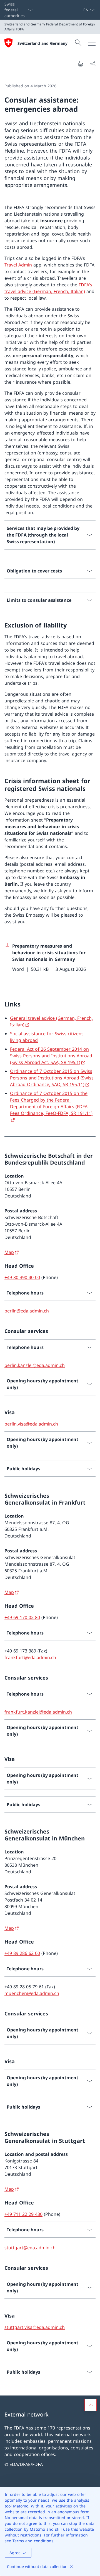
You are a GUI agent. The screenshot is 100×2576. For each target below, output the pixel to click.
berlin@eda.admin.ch (27, 1311)
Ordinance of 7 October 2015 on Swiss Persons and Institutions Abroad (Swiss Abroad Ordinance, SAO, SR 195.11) (52, 1078)
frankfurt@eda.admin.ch (30, 1657)
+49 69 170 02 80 (22, 1617)
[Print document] (81, 64)
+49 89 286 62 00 (22, 1953)
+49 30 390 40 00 (22, 1277)
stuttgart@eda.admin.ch (30, 2248)
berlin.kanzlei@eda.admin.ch (35, 1365)
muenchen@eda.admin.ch (32, 1993)
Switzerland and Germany (42, 43)
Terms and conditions (33, 2541)
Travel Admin (18, 265)
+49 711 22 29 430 (23, 2214)
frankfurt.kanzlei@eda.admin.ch (38, 1712)
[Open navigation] (92, 43)
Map (9, 1252)
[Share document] (93, 64)
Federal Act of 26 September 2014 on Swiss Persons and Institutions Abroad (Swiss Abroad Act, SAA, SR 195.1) (51, 1056)
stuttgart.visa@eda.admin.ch (35, 2327)
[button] (91, 2405)
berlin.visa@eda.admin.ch (31, 1424)
